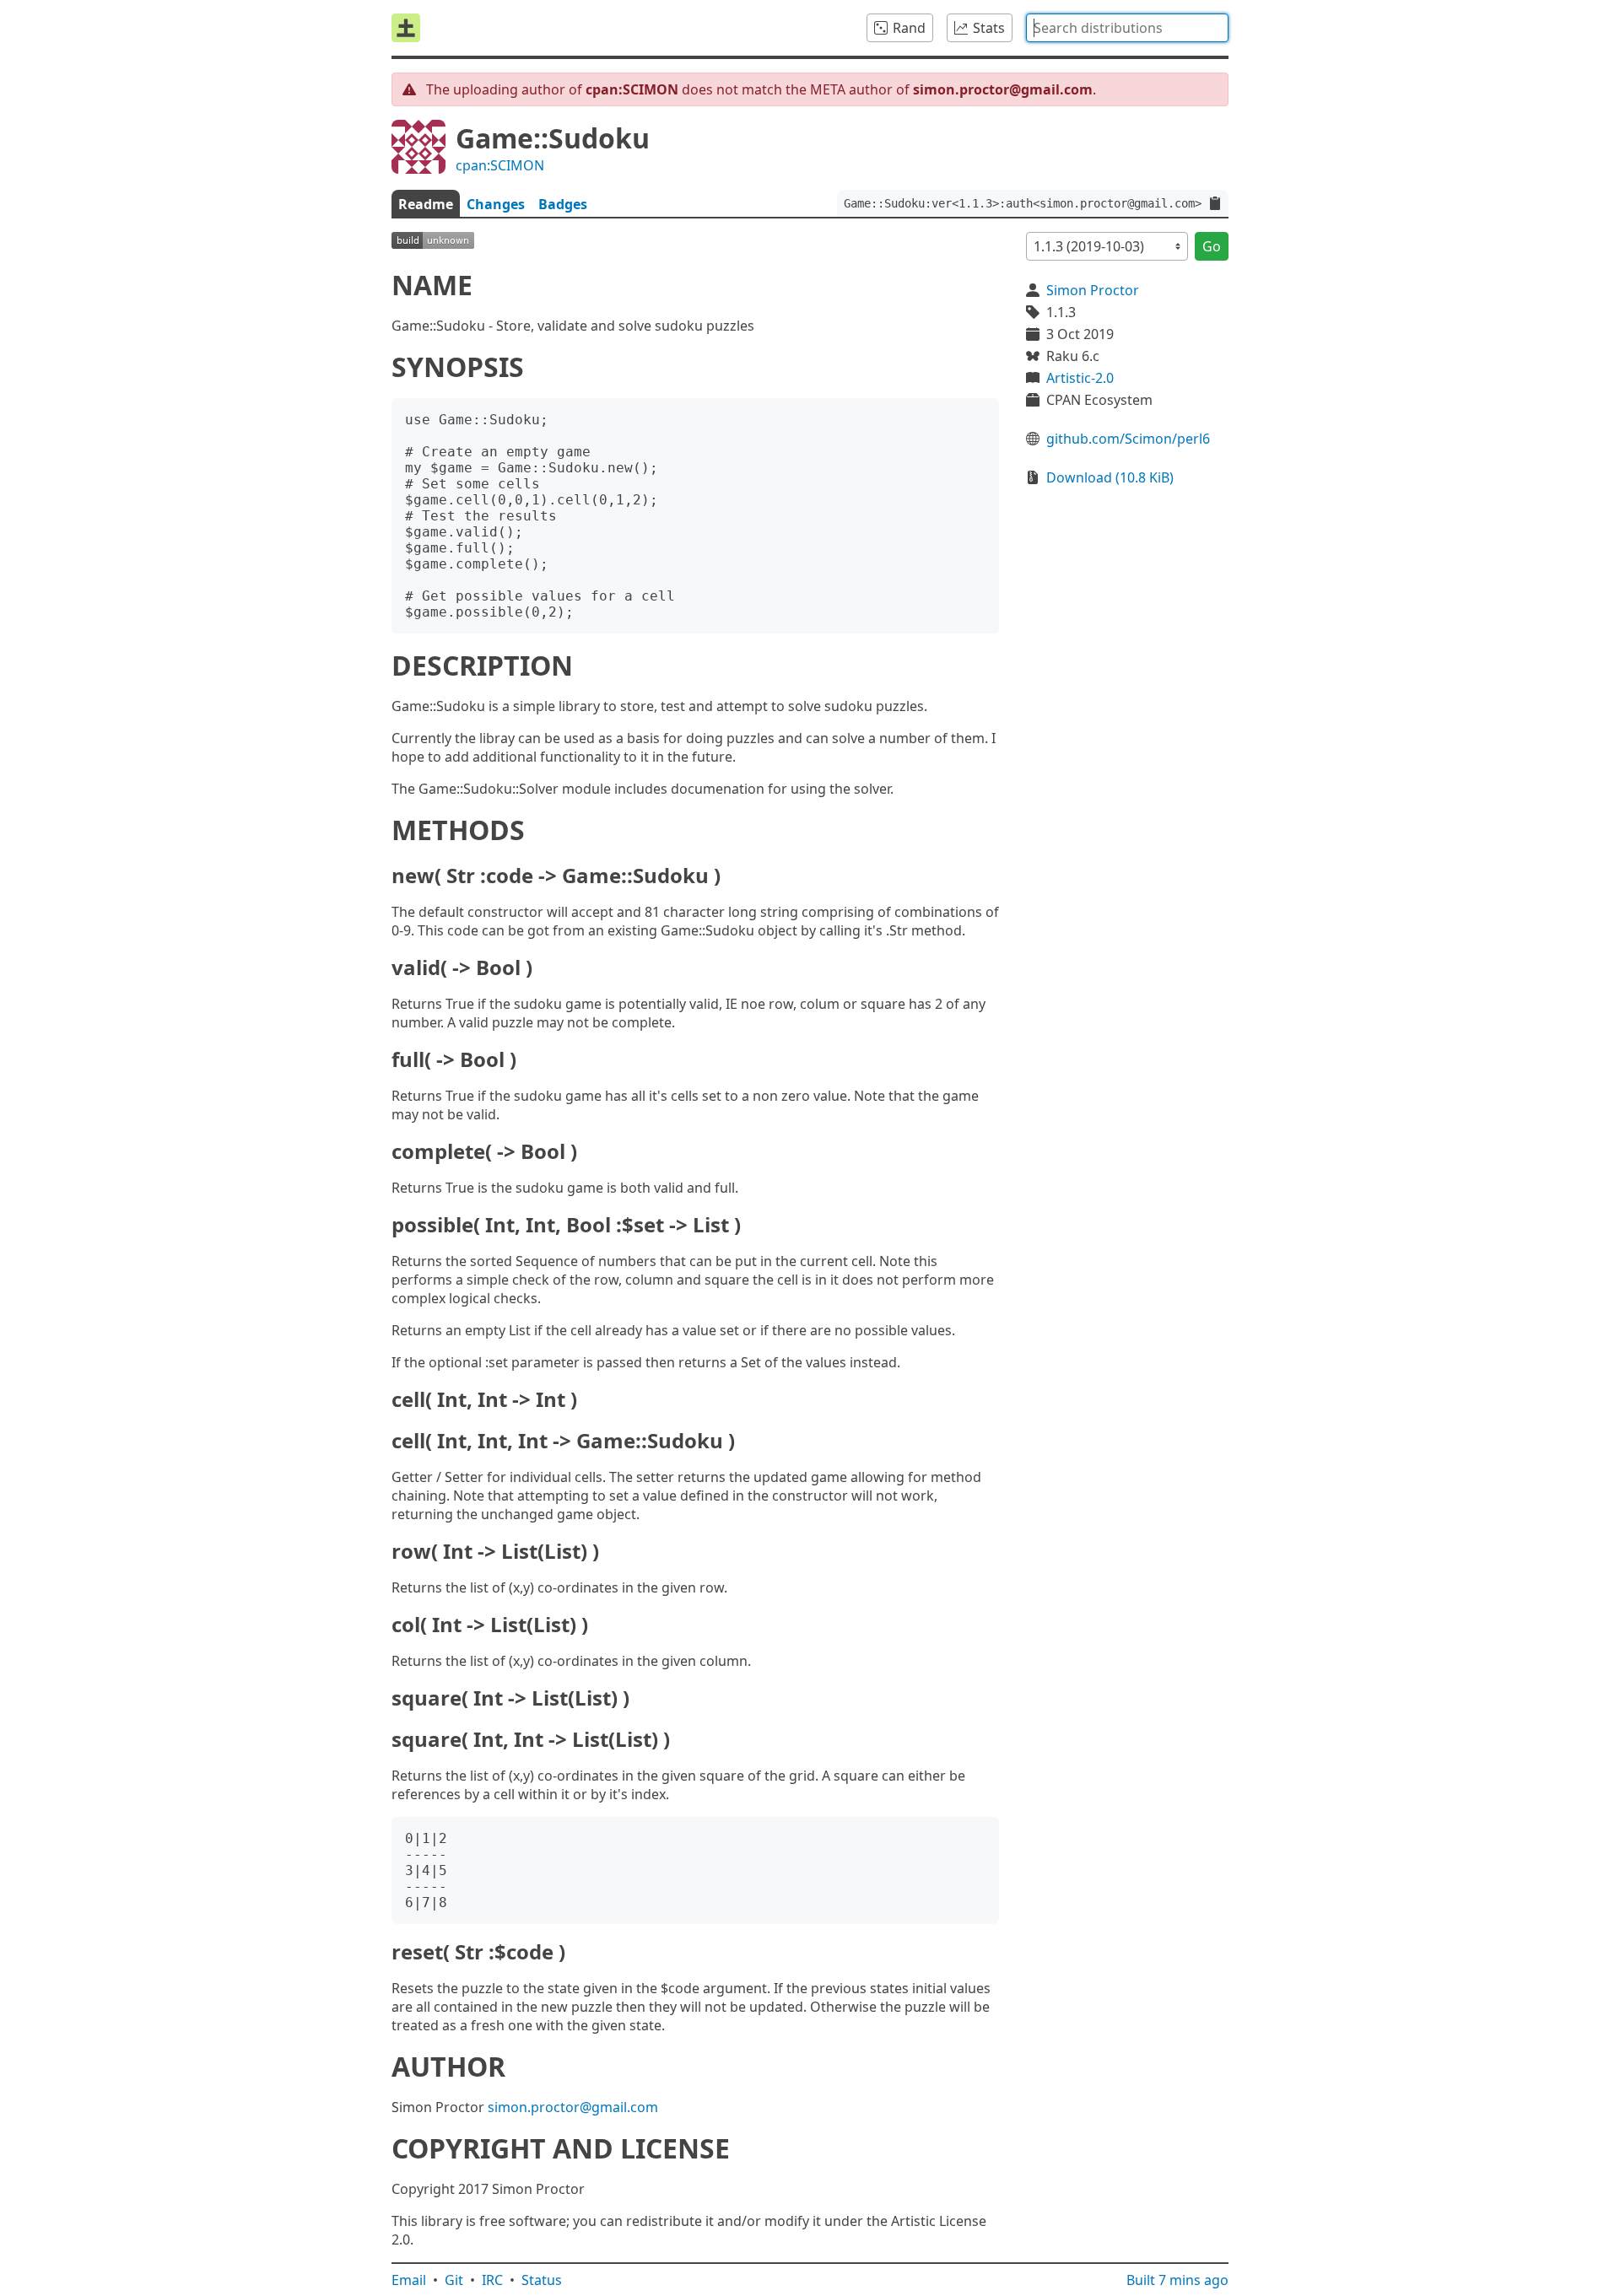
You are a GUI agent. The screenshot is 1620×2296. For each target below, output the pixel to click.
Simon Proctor (1093, 290)
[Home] (406, 28)
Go (1212, 246)
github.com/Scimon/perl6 (1128, 439)
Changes (496, 204)
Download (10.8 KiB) (1110, 477)
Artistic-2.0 (1080, 378)
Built (1177, 2280)
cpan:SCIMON (500, 165)
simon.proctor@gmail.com (573, 2107)
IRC (492, 2280)
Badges (563, 204)
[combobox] (1127, 28)
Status (542, 2280)
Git (454, 2280)
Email (409, 2280)
